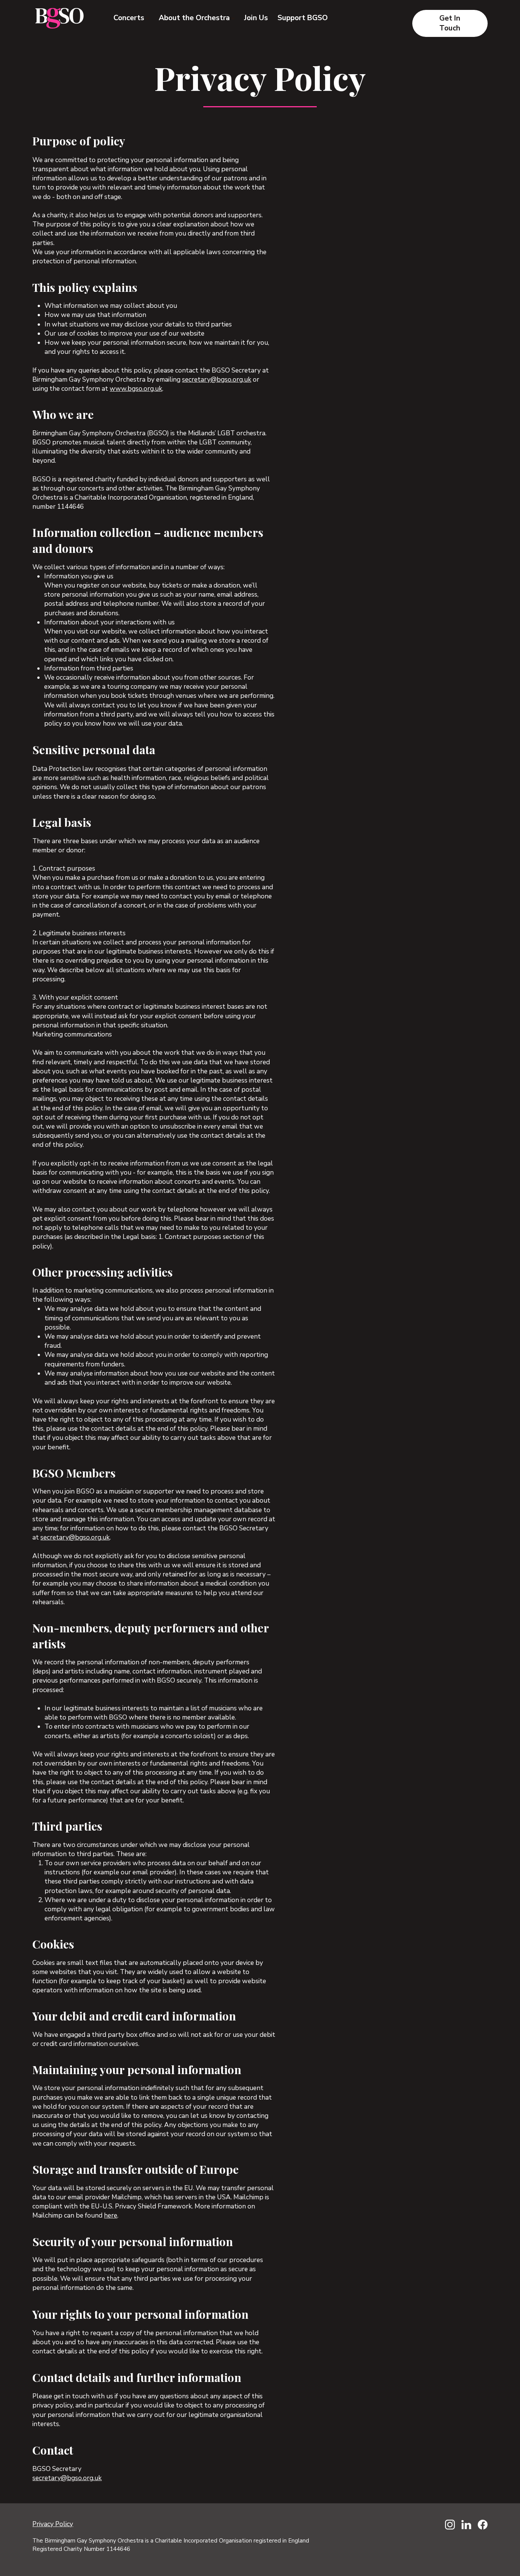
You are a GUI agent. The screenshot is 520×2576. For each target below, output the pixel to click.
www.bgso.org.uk (136, 389)
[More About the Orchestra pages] (233, 18)
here (111, 2215)
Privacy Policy (53, 2524)
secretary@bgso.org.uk (217, 380)
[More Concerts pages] (148, 18)
